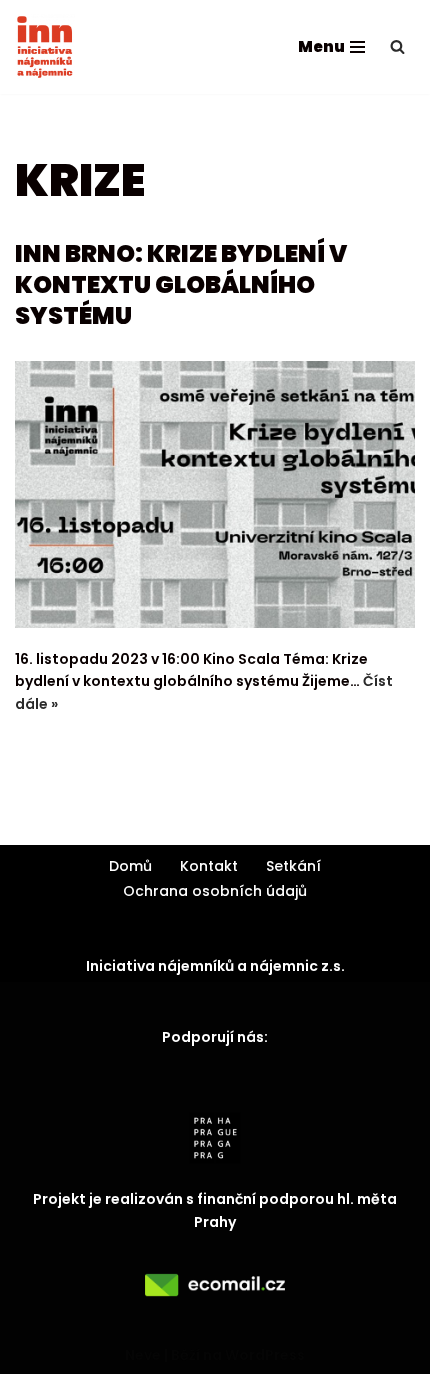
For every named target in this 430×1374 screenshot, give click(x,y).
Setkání (293, 866)
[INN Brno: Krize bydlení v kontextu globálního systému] (215, 494)
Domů (130, 866)
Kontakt (209, 866)
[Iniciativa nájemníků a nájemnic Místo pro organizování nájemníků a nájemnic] (45, 47)
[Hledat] (397, 46)
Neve (143, 1355)
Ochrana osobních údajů (215, 891)
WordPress (265, 1355)
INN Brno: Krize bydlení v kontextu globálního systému (181, 284)
